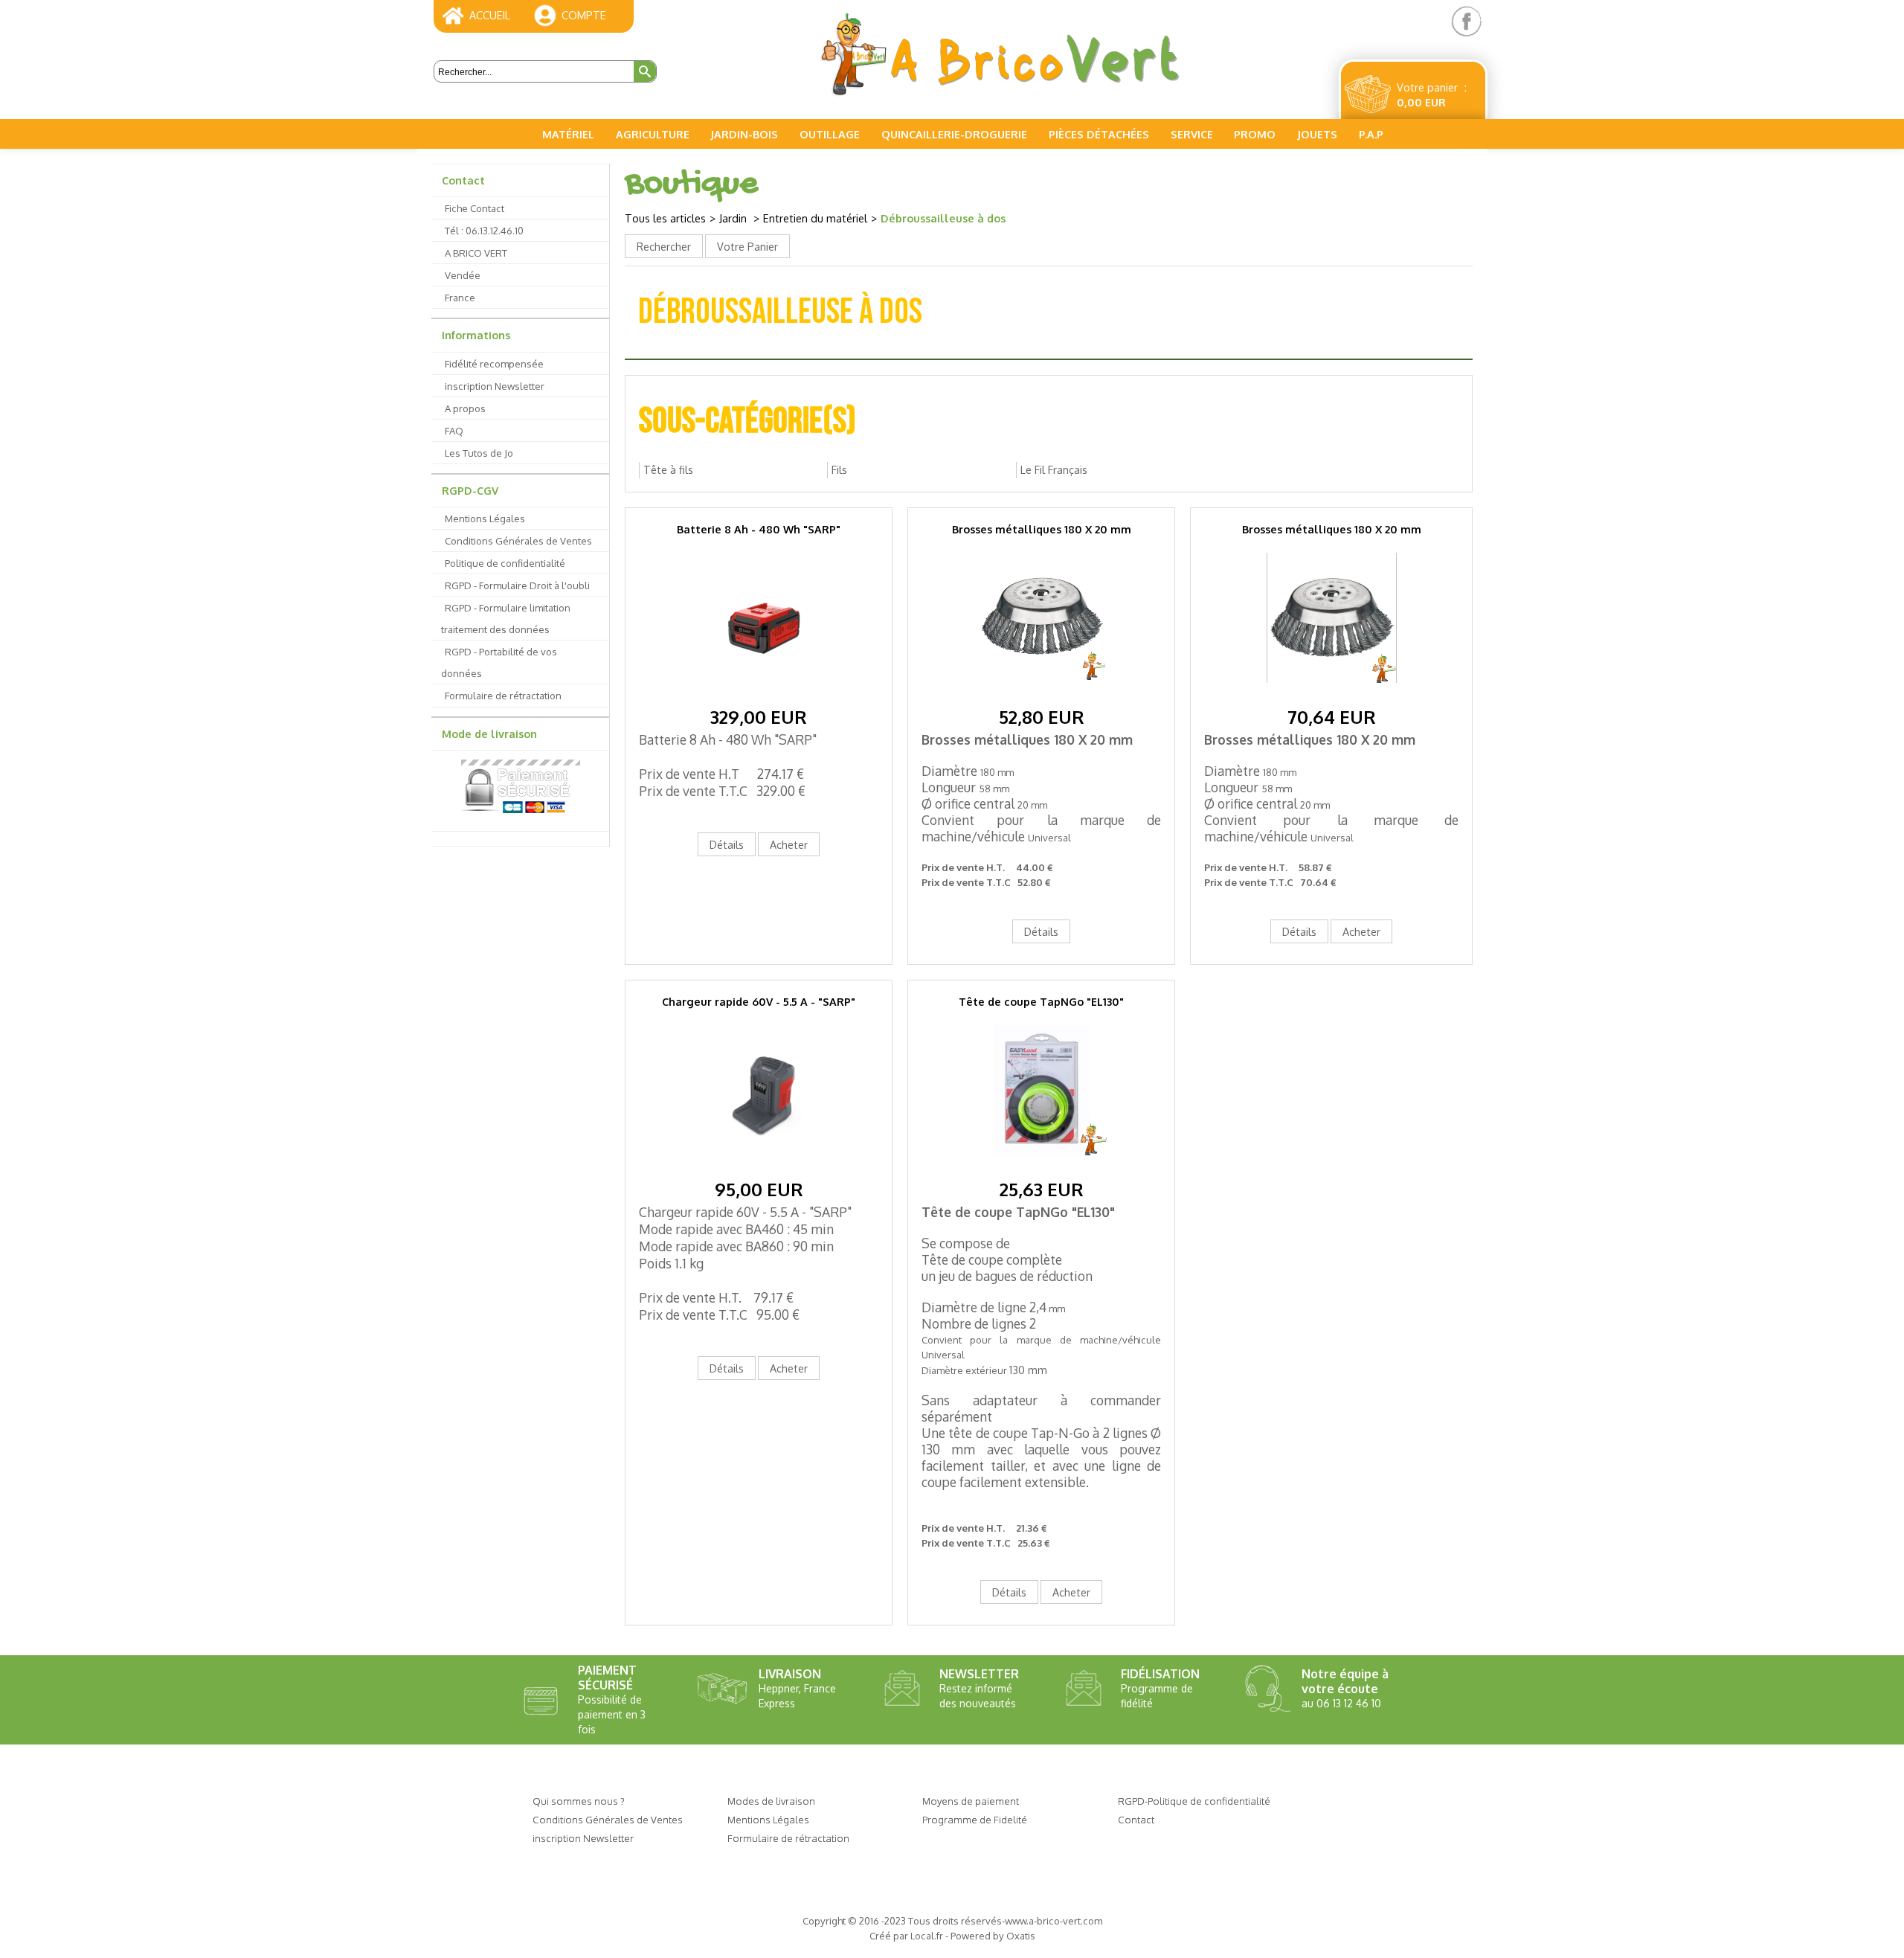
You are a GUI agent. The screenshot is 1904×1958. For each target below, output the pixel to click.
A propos (465, 408)
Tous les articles (665, 218)
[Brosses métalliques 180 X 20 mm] (1042, 694)
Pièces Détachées (1099, 134)
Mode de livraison (489, 734)
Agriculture (653, 134)
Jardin (734, 218)
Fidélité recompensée (494, 363)
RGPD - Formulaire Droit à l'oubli (517, 585)
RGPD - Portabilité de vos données (499, 662)
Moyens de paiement (971, 1801)
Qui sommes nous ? (579, 1801)
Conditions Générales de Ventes (518, 540)
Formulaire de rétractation (503, 695)
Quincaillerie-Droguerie (954, 134)
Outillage (830, 134)
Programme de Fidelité (975, 1819)
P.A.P (1371, 134)
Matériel (568, 134)
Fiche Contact (475, 208)
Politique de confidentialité (505, 563)
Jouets (1317, 134)
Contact (463, 180)
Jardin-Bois (744, 134)
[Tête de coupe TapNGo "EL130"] (1042, 1167)
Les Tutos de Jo (479, 453)
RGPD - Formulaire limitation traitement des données (506, 618)
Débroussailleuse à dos (943, 218)
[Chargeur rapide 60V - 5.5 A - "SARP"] (759, 1167)
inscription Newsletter (495, 386)
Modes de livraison (771, 1801)
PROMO (1255, 134)
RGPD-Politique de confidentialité (1194, 1801)
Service (1192, 134)
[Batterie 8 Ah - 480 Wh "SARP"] (759, 694)
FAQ (454, 430)
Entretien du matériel (815, 218)
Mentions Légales (485, 518)
